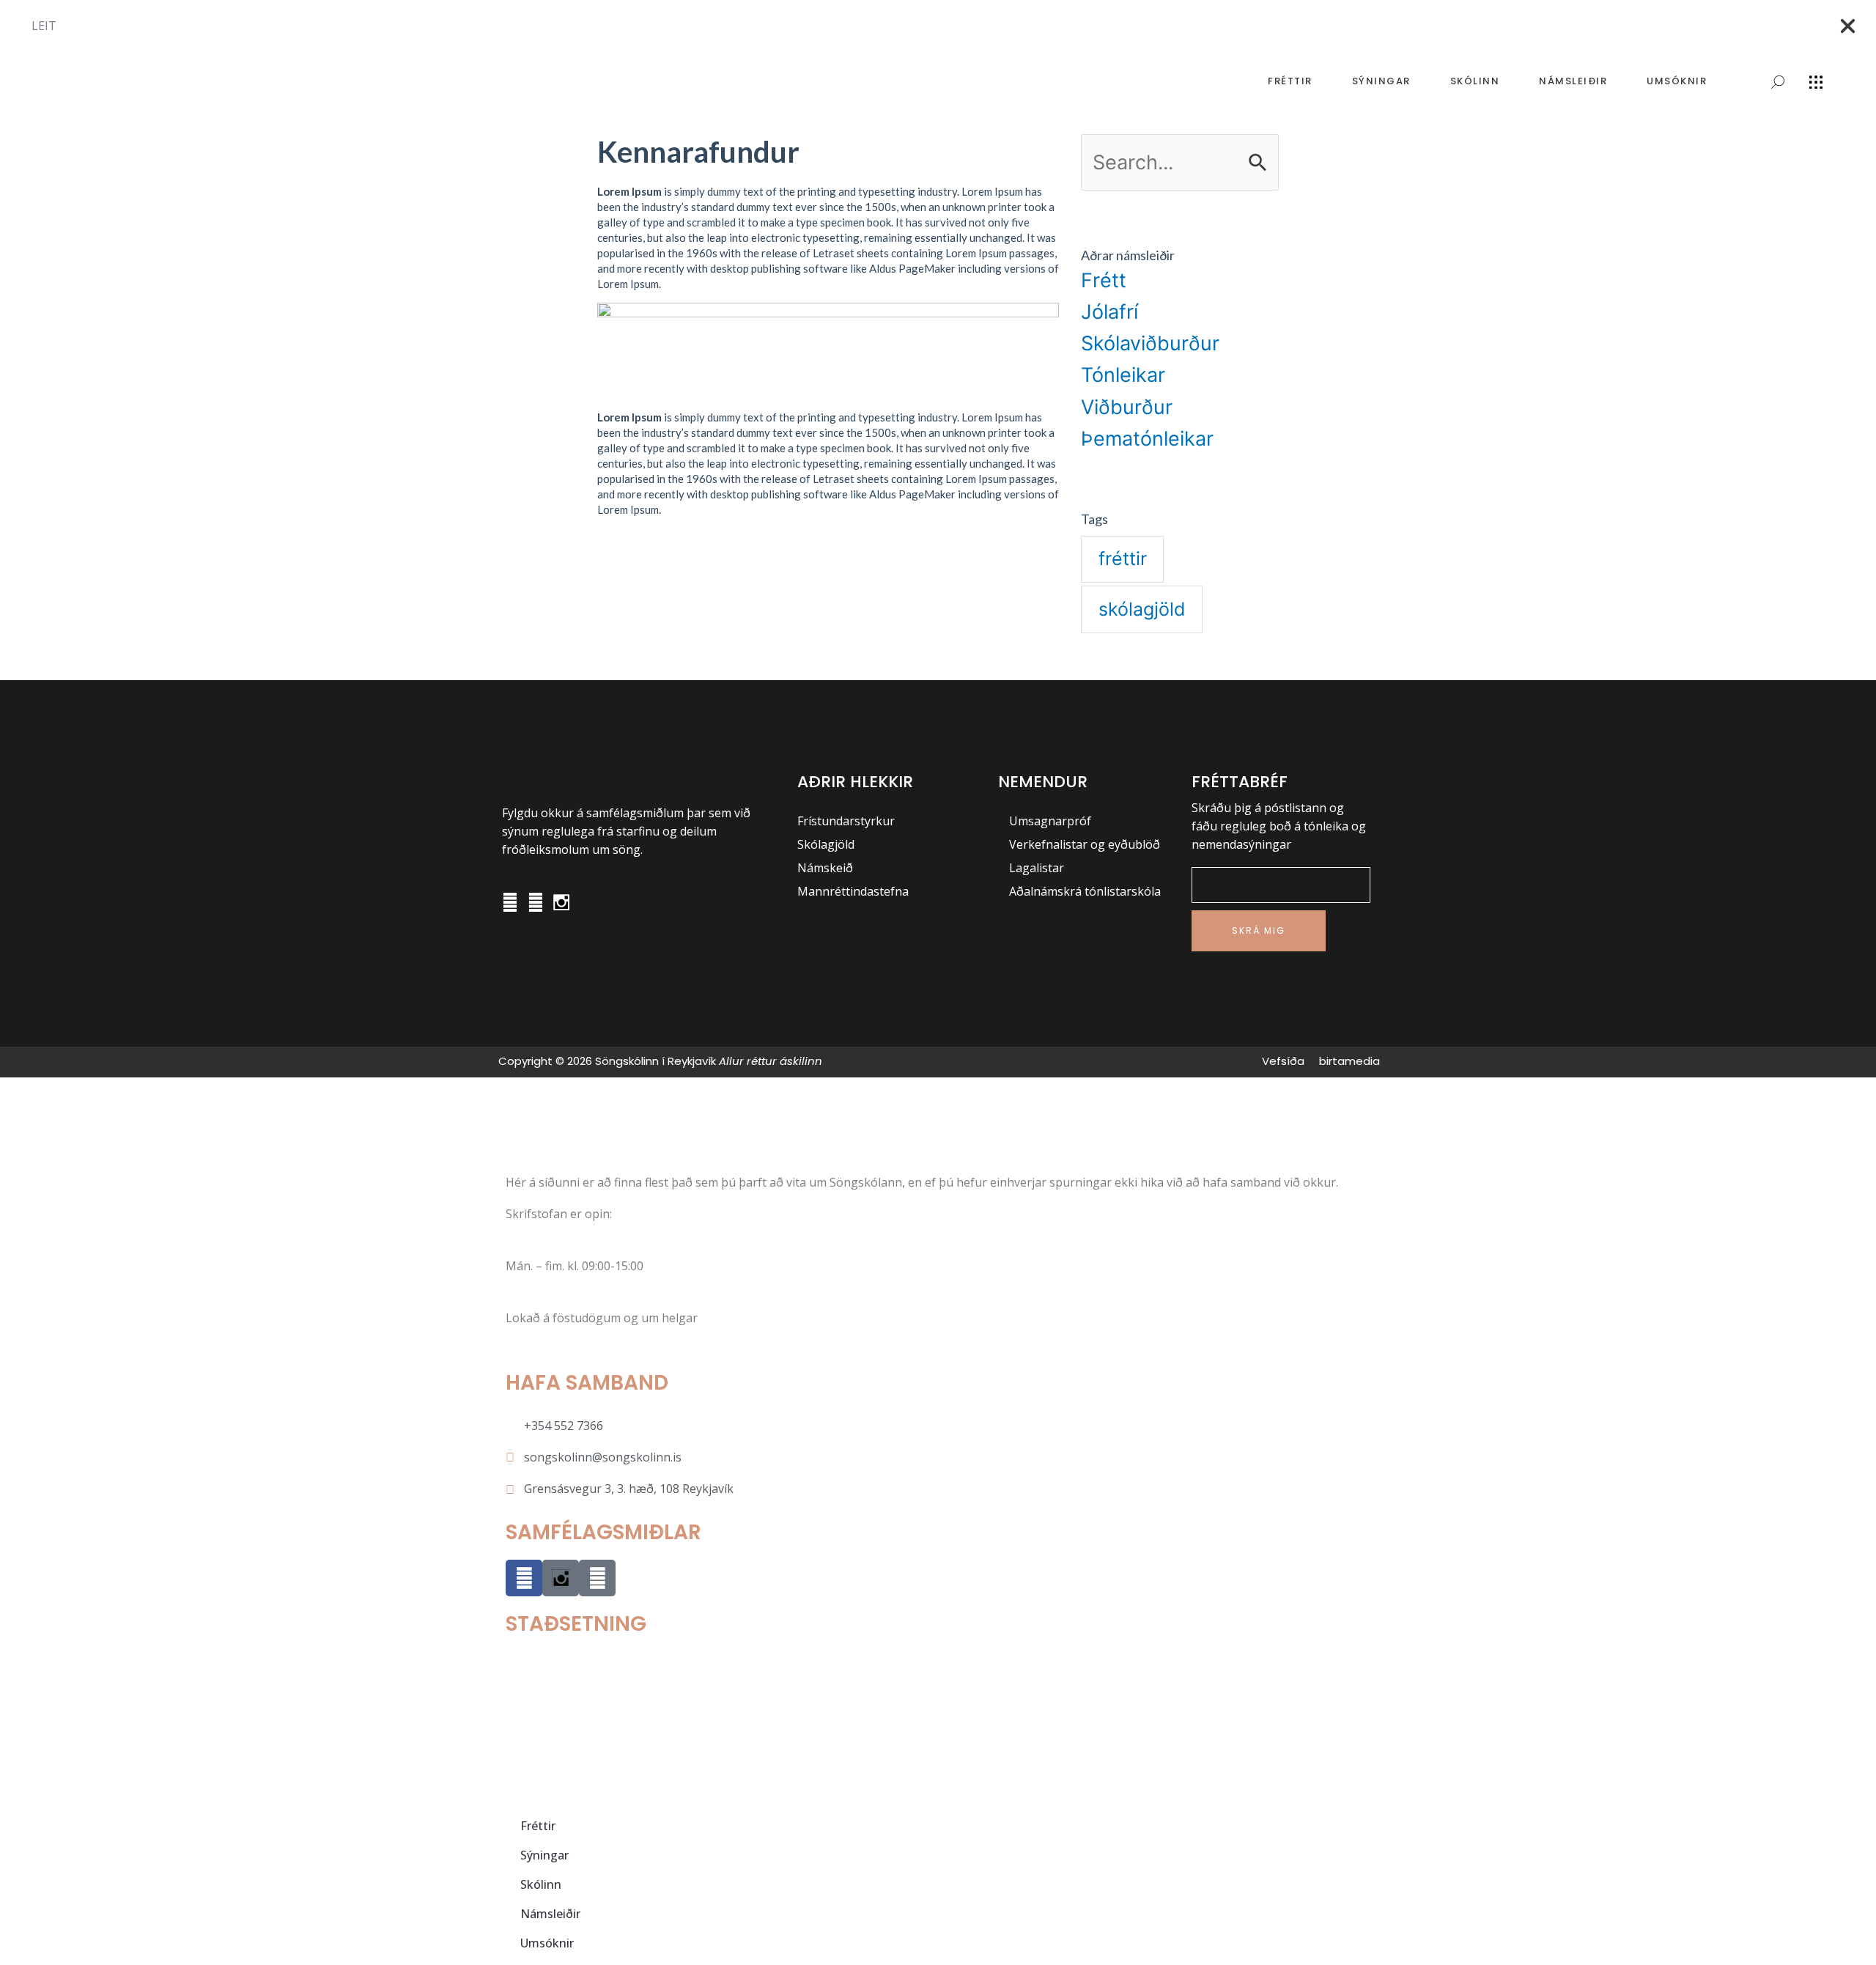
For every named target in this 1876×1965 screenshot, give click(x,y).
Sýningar (1381, 81)
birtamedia (1349, 1061)
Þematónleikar (1147, 439)
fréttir (1123, 558)
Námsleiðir (1573, 81)
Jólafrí (1109, 312)
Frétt (1104, 280)
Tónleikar (1123, 375)
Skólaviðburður (1150, 343)
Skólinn (1475, 81)
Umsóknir (1677, 81)
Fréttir (1290, 81)
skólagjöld (1142, 609)
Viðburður (1127, 407)
